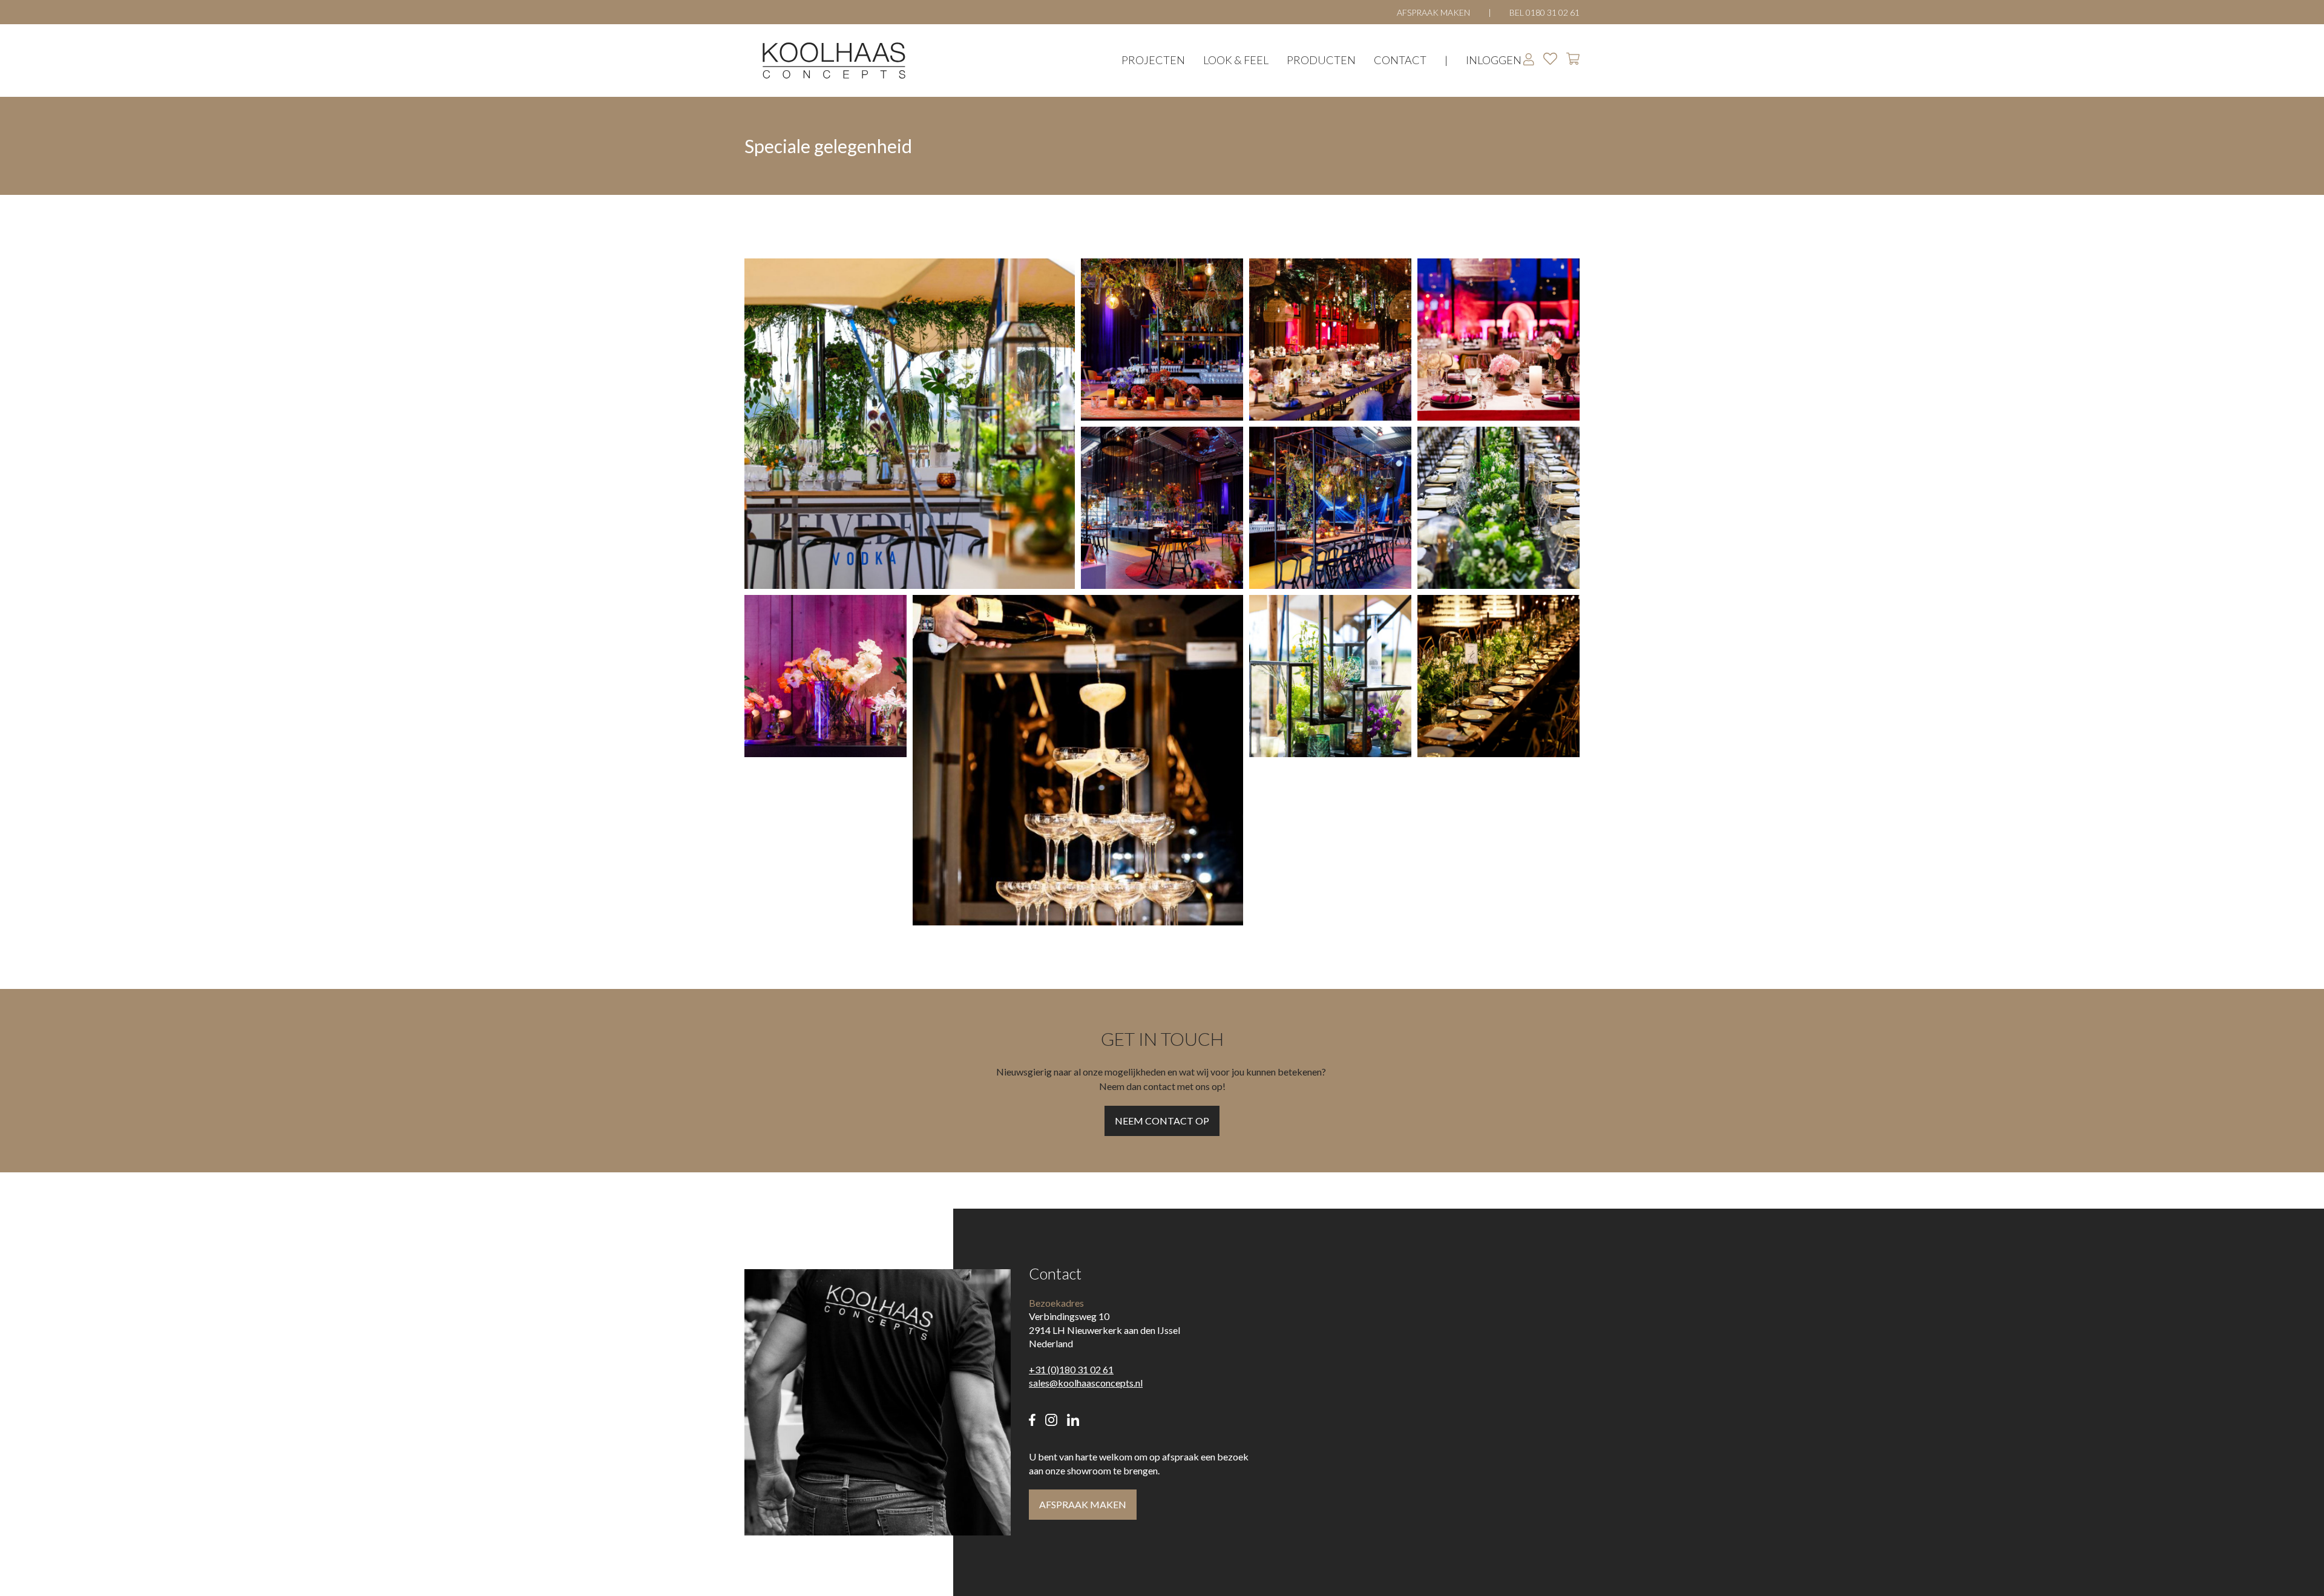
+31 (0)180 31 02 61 (1071, 1369)
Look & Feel (1236, 60)
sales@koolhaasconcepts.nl (1086, 1383)
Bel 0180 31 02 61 (1544, 12)
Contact (1400, 60)
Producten (1321, 60)
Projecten (1153, 60)
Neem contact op (1162, 1121)
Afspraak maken (1433, 12)
